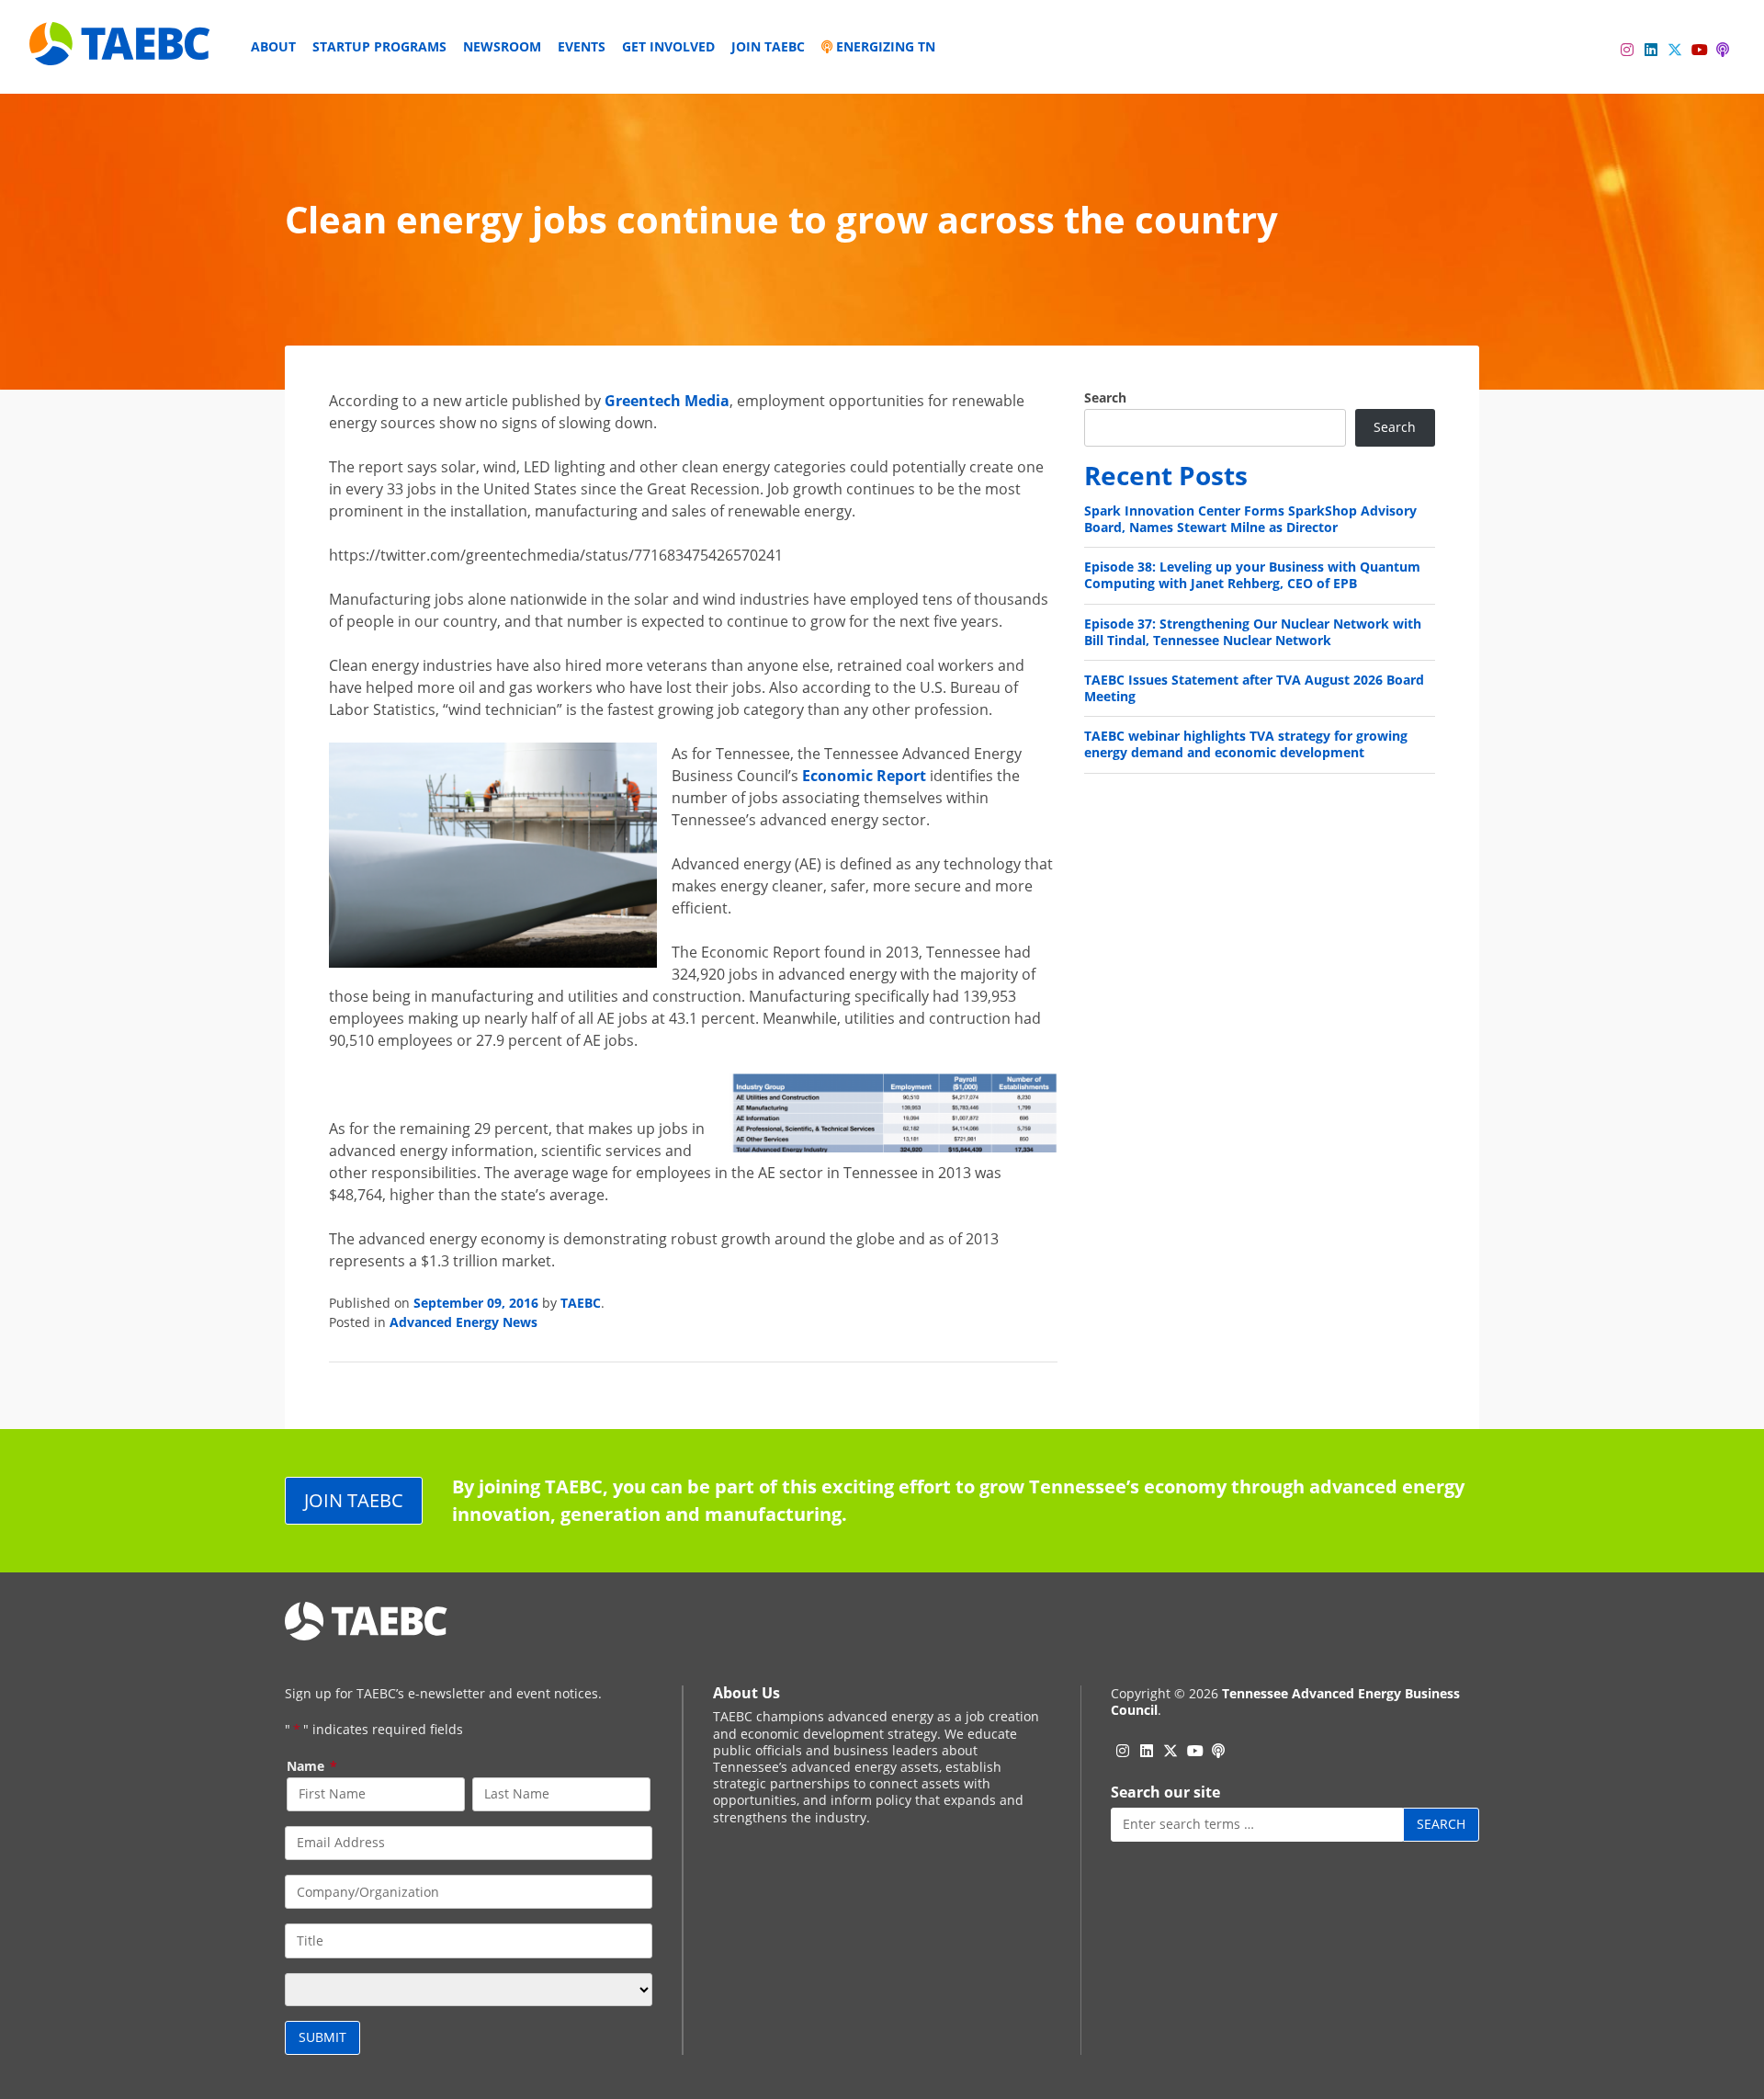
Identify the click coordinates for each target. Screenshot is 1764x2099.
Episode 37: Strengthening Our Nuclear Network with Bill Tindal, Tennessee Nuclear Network (1253, 632)
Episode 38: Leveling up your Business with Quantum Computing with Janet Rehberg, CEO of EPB (1252, 575)
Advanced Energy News (464, 1322)
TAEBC (581, 1303)
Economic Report (864, 776)
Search (1105, 398)
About (273, 46)
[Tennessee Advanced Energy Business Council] (121, 51)
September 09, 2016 (476, 1303)
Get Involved (668, 46)
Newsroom (502, 46)
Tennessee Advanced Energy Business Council (1285, 1702)
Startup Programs (379, 46)
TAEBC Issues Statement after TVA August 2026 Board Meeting (1254, 688)
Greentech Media (667, 401)
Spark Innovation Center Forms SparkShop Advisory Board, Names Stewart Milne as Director (1250, 519)
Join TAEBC (768, 46)
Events (582, 46)
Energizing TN (884, 46)
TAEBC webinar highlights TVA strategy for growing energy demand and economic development (1246, 744)
